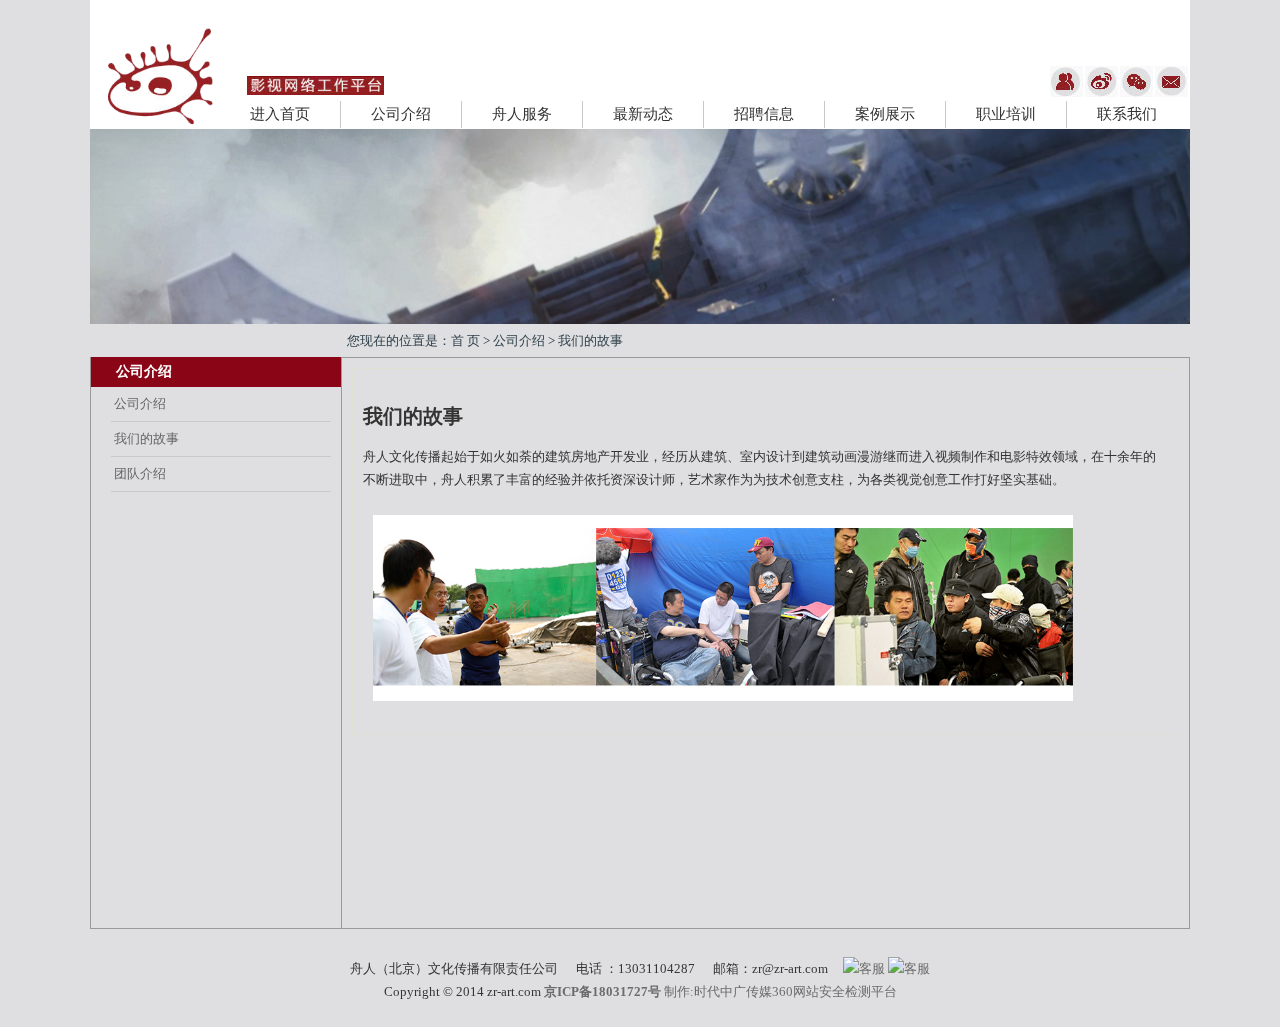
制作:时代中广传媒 (718, 991)
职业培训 (1006, 114)
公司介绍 (401, 114)
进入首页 (280, 114)
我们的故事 (146, 438)
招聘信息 (764, 114)
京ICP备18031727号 (602, 991)
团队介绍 (140, 473)
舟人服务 (522, 114)
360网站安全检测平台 (834, 991)
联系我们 (1127, 114)
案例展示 (885, 114)
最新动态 (643, 114)
